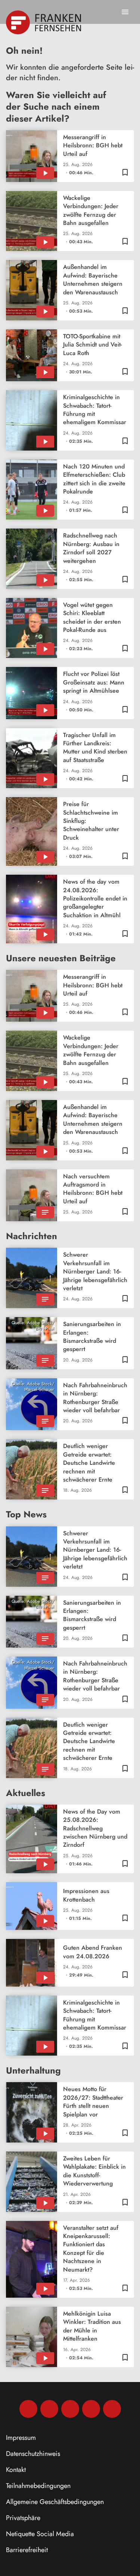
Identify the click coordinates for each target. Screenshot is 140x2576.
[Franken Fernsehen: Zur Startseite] (44, 22)
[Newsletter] (112, 2409)
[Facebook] (28, 2409)
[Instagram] (49, 2409)
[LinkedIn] (91, 2409)
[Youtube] (70, 2409)
